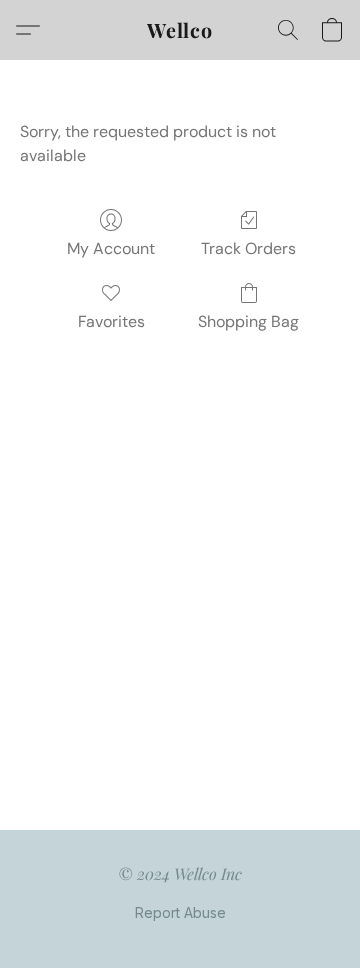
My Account (111, 248)
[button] (180, 30)
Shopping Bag (248, 321)
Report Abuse (180, 912)
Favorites (111, 321)
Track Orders (248, 248)
